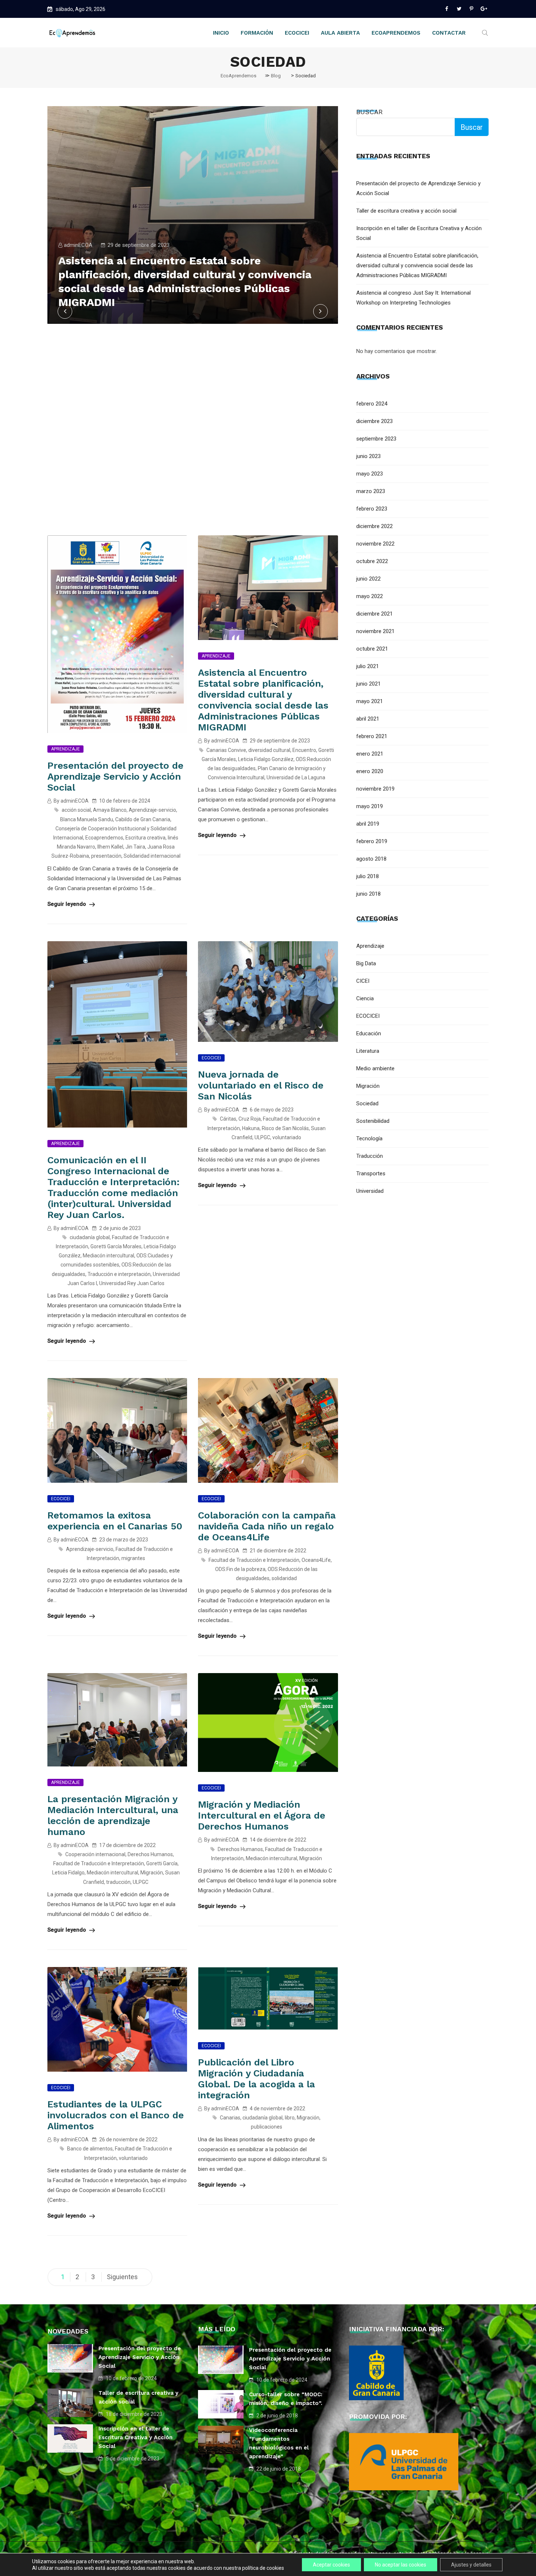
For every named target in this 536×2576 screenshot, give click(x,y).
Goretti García (162, 1863)
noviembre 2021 (375, 631)
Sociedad (367, 1103)
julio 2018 (368, 876)
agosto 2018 (371, 859)
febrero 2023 (372, 509)
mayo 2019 (370, 806)
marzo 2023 (371, 491)
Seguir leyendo (67, 904)
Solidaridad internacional (152, 856)
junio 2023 (368, 456)
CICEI (363, 981)
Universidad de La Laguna (296, 777)
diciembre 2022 (374, 526)
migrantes (133, 1558)
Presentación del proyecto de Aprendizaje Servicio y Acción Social (115, 776)
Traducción (370, 1156)
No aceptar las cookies (401, 2565)
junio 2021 (368, 684)
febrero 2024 (372, 404)
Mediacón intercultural (108, 1256)
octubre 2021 (372, 649)
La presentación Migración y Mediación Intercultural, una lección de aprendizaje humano (113, 1815)
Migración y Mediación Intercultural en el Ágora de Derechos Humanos (262, 1815)
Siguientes (122, 2277)
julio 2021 (368, 666)
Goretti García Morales (116, 1246)
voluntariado (287, 1137)
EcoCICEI (297, 33)
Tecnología (369, 1138)
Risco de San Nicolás (285, 1128)
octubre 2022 (372, 561)
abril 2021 (368, 719)
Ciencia (365, 998)
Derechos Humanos (150, 1854)
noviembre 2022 (375, 544)
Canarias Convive (226, 750)
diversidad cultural (269, 750)
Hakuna (251, 1128)
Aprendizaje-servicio (152, 810)
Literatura (368, 1051)
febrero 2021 (372, 736)
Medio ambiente (375, 1068)
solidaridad (284, 1578)
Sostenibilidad (373, 1121)
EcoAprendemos (396, 33)
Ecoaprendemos (104, 838)
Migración (152, 1873)
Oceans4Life (316, 1560)
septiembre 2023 (376, 439)
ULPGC (262, 1137)
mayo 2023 (370, 474)
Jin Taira (135, 847)
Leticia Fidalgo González (266, 759)
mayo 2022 (370, 596)
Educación (369, 1033)
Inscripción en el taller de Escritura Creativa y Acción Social (135, 2437)
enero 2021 (370, 754)
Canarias (230, 2118)
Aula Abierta (340, 33)
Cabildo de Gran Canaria (143, 819)
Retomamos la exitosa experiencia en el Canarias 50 (115, 1521)
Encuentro (304, 750)
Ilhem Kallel (110, 847)
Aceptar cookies (331, 2565)
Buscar (370, 112)
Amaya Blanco (110, 810)
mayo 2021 (370, 701)
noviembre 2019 (375, 789)
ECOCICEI (211, 1058)
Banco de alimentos (90, 2149)
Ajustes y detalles (471, 2565)
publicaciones (267, 2127)
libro (290, 2118)
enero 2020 (370, 771)
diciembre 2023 (374, 421)
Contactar (449, 33)
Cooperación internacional (95, 1854)
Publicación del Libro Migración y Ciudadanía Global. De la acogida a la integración (257, 2079)
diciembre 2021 (374, 614)
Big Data (366, 963)
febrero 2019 (372, 841)
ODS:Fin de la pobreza (240, 1569)
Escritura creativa (145, 838)
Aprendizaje (65, 749)
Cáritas (228, 1119)
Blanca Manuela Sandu (87, 819)
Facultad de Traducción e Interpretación (254, 1560)
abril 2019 (368, 824)
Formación (257, 33)
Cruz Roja (250, 1119)
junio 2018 (368, 894)
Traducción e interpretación (119, 1274)
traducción (118, 1882)
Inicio (221, 33)
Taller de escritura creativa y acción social (406, 211)
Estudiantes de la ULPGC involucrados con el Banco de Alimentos (116, 2115)
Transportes (371, 1173)
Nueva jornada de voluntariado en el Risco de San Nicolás (261, 1085)
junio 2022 (368, 579)
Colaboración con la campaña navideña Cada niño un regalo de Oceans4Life (267, 1526)
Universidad (370, 1191)
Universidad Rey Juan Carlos (132, 1283)
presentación (106, 856)
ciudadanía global (90, 1237)
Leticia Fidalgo (68, 1873)
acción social (76, 810)
